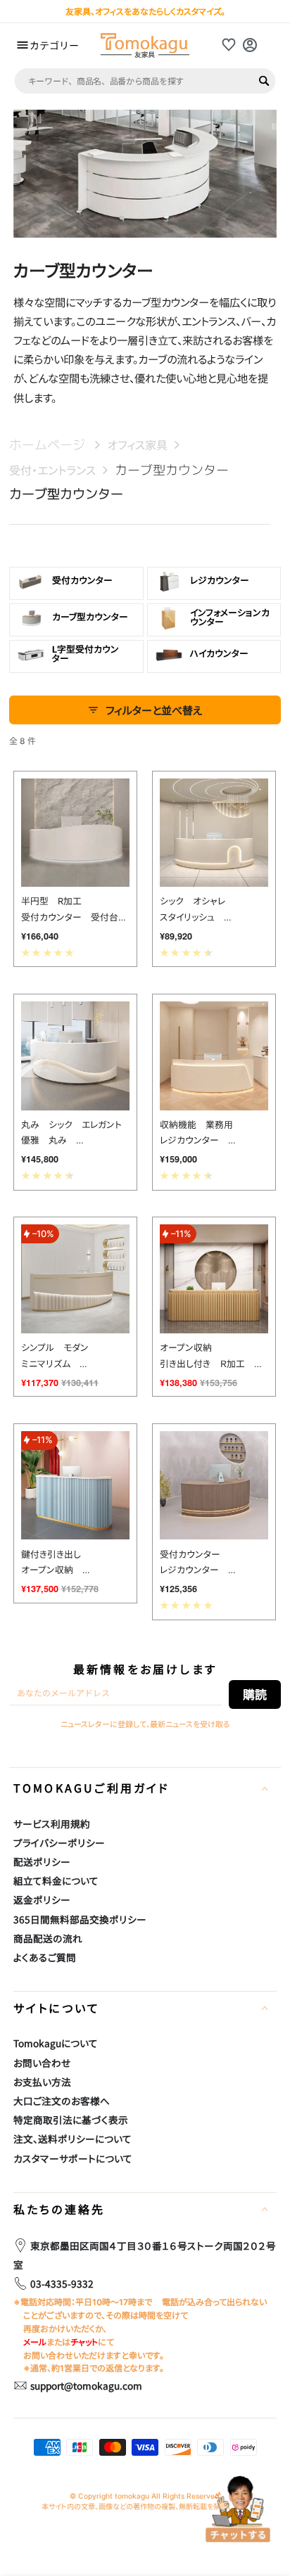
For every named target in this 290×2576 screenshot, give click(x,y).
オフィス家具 (137, 445)
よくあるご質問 (45, 1957)
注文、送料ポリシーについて (72, 2139)
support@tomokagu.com (86, 2385)
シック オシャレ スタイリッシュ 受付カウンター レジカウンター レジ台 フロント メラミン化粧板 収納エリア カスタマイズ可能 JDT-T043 (214, 911)
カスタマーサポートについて (73, 2158)
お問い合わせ (42, 2063)
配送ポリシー (42, 1861)
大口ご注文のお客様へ (62, 2101)
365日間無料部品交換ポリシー (80, 1919)
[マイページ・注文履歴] (250, 45)
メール (35, 2342)
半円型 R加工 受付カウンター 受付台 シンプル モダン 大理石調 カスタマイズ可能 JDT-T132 (74, 911)
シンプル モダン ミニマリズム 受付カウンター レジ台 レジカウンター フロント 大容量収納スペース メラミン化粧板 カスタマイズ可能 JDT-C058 (76, 1357)
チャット (84, 2342)
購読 (255, 1694)
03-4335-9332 (62, 2283)
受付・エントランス (52, 470)
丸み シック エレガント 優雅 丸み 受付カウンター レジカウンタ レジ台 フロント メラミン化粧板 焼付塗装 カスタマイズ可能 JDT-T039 (76, 1134)
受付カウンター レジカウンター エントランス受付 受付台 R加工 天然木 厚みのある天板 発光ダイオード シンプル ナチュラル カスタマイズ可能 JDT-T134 (214, 1564)
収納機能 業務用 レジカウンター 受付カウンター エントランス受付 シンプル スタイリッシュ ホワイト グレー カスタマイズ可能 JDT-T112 (214, 1134)
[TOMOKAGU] (145, 45)
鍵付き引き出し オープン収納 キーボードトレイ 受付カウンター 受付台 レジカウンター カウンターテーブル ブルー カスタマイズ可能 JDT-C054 (76, 1564)
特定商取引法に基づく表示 (71, 2120)
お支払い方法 (42, 2082)
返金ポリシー (42, 1899)
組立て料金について (56, 1880)
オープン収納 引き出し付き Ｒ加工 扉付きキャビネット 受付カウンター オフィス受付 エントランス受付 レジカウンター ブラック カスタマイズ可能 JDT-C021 (214, 1357)
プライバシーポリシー (59, 1843)
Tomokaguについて (56, 2043)
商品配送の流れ (48, 1938)
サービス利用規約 (52, 1824)
